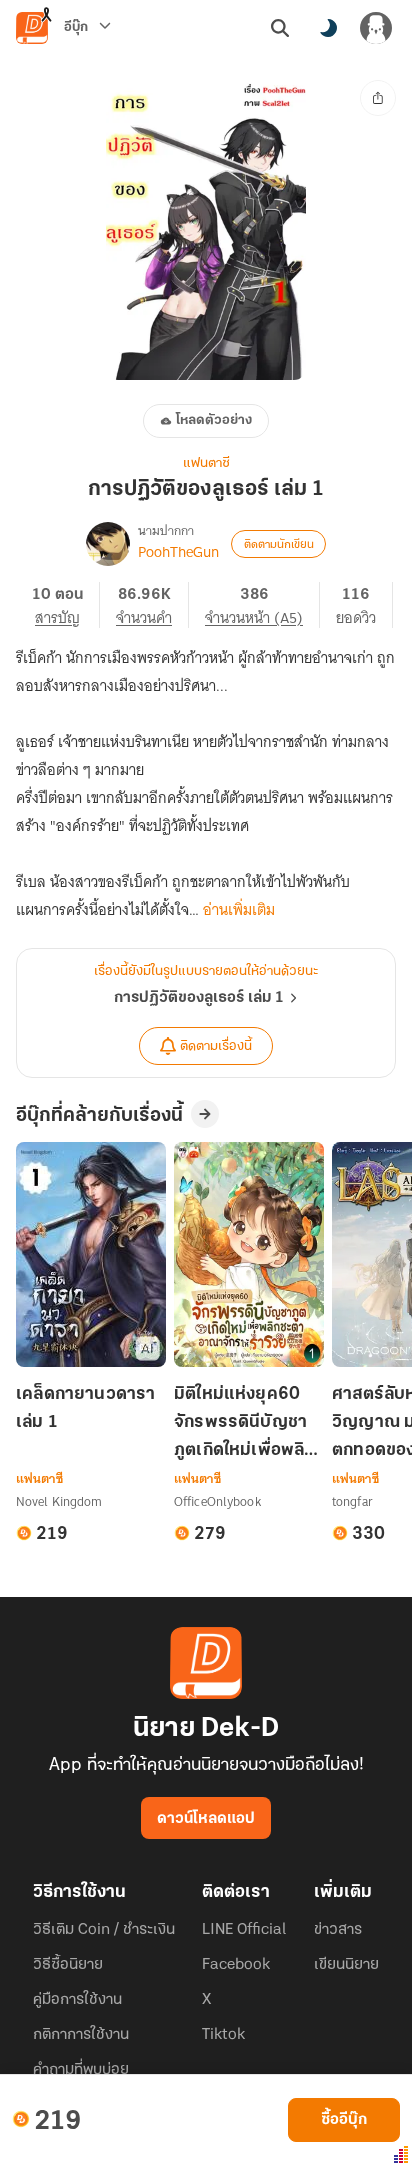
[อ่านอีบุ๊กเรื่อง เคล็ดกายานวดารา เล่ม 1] (91, 1254)
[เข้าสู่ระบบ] (376, 28)
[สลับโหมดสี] (328, 28)
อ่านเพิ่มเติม (239, 910)
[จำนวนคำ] (152, 605)
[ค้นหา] (280, 28)
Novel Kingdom (59, 1501)
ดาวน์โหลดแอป (206, 1819)
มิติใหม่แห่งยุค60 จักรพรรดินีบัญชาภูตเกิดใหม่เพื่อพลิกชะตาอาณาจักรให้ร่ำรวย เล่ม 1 (244, 1424)
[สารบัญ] (66, 605)
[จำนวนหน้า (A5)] (262, 605)
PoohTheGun (178, 552)
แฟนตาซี (206, 463)
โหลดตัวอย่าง (214, 420)
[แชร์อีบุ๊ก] (378, 98)
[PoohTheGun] (108, 544)
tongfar (352, 1501)
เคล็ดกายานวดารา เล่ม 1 (86, 1409)
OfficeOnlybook (217, 1501)
